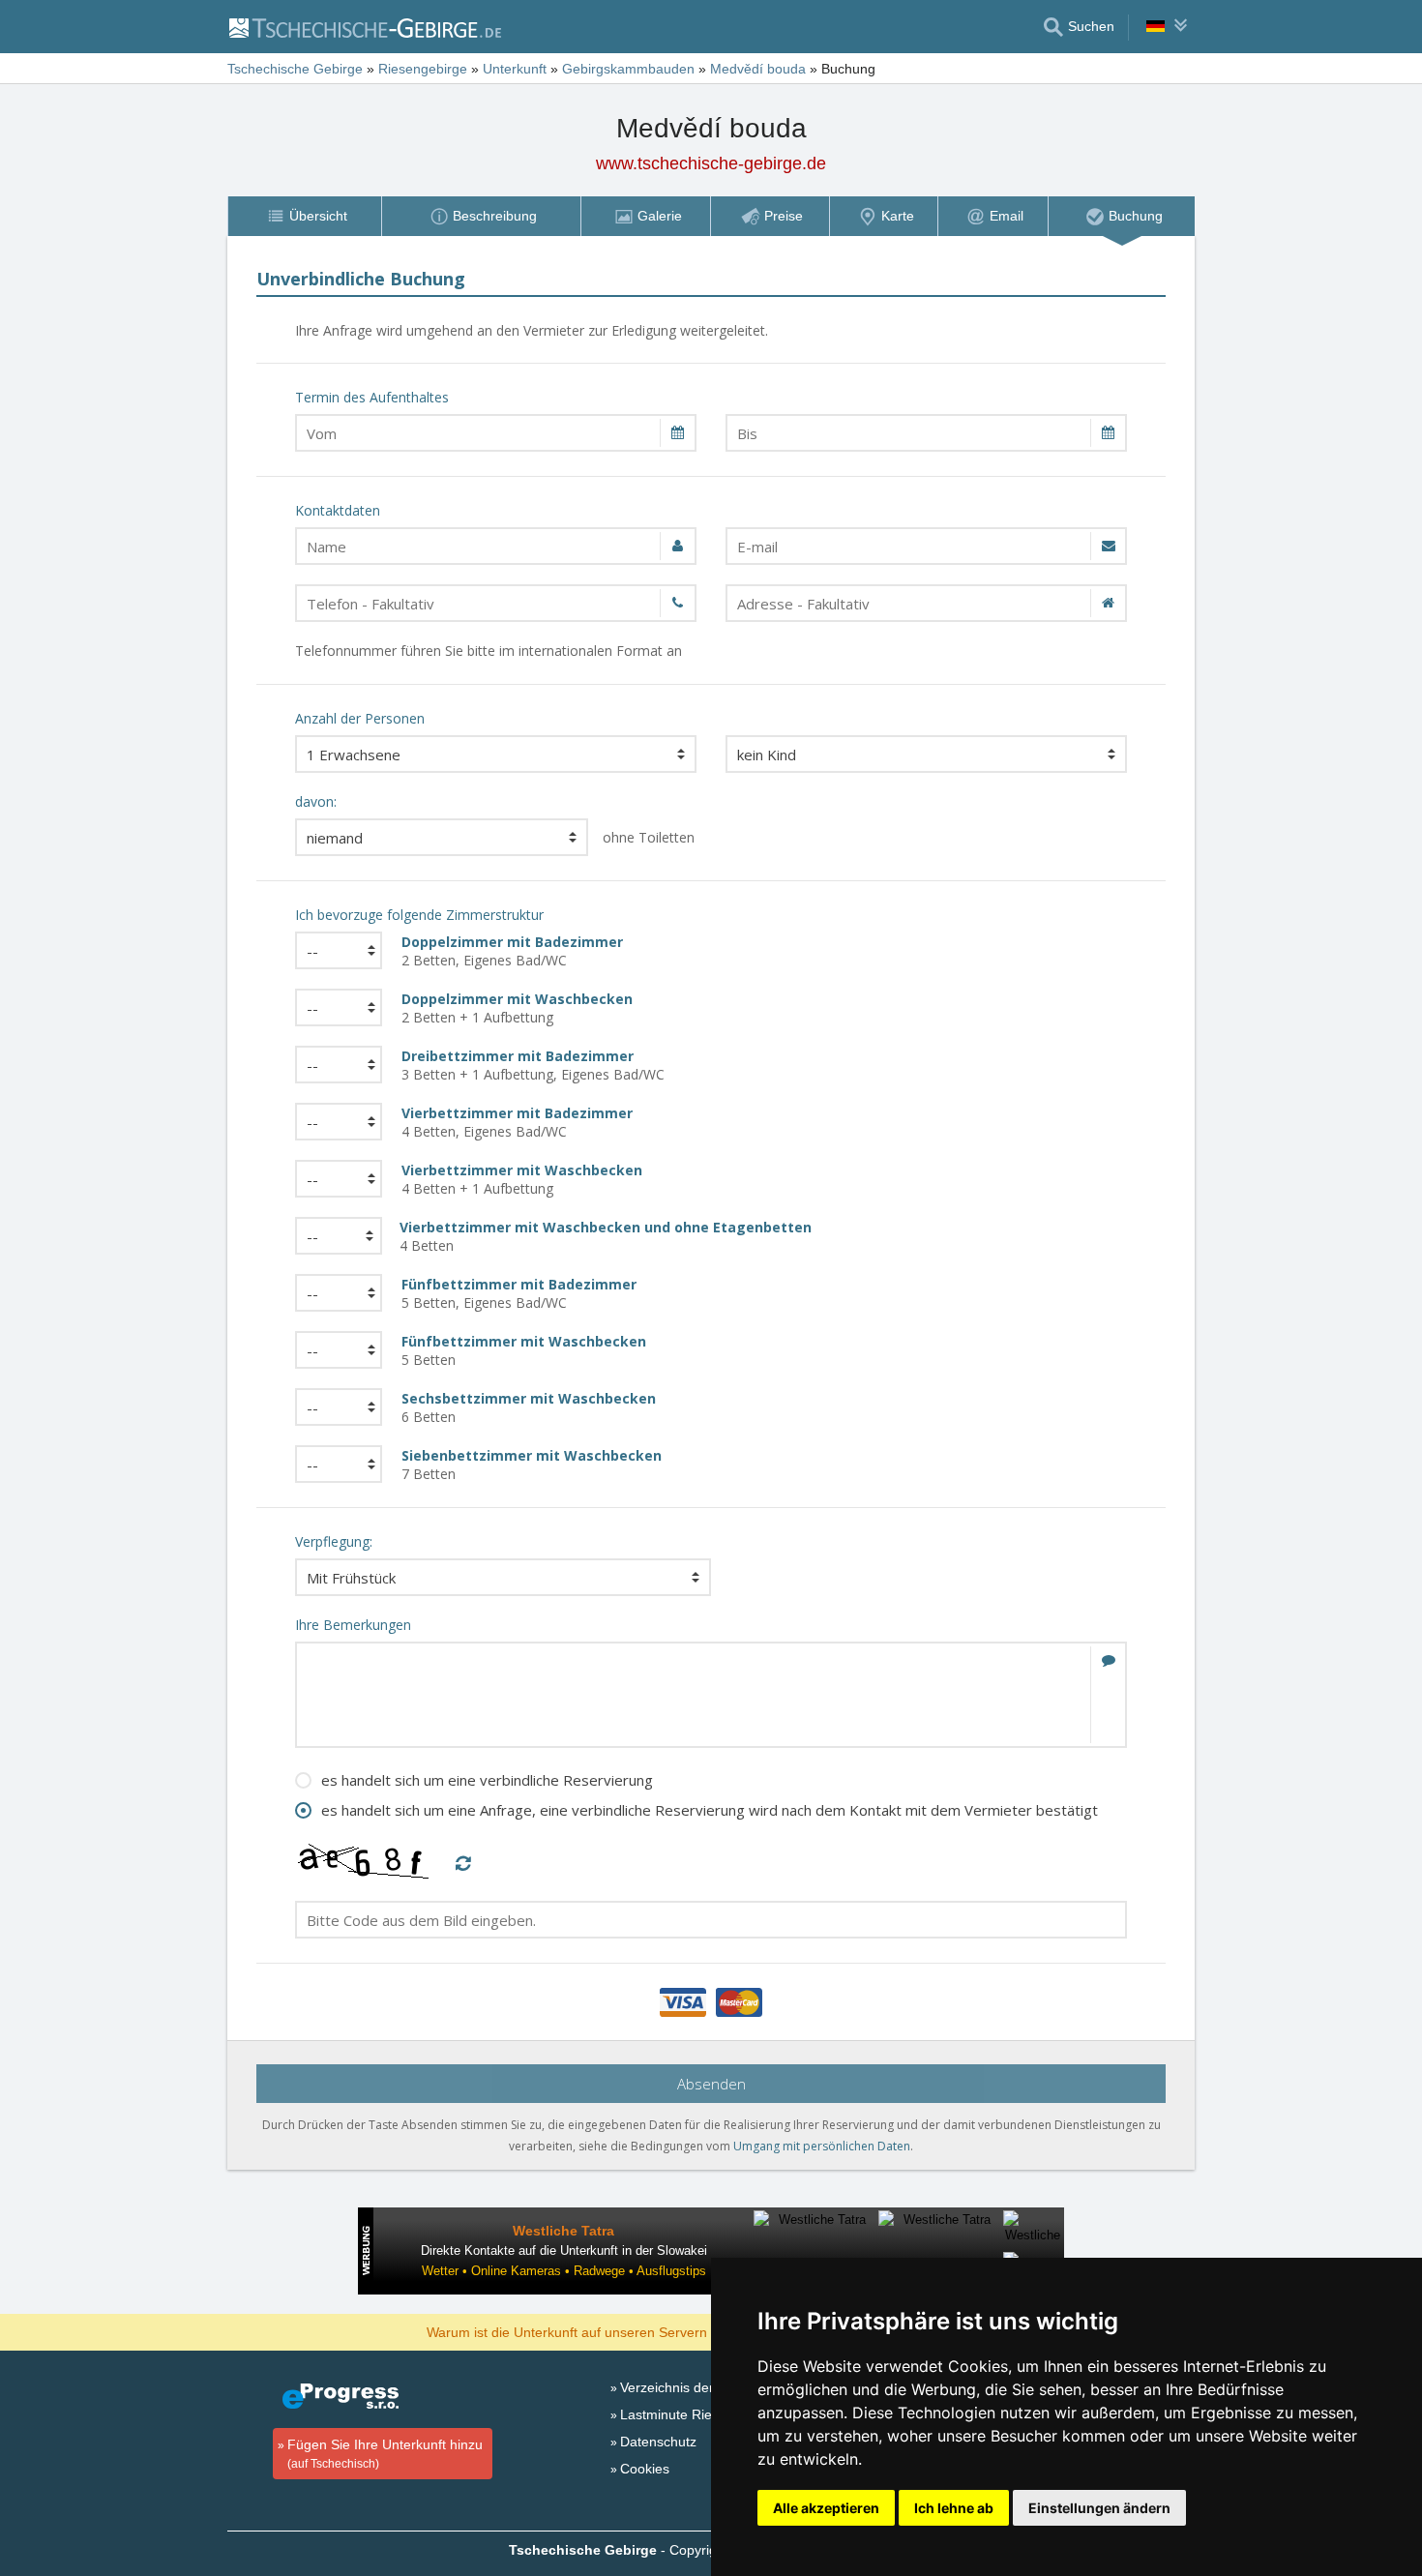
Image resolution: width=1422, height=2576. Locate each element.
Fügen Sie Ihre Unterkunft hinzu (385, 2454)
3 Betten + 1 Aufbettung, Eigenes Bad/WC (533, 1065)
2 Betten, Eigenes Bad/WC (512, 951)
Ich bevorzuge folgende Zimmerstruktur (419, 915)
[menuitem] (304, 216)
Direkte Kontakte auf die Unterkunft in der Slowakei (564, 2250)
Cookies (645, 2469)
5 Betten (524, 1350)
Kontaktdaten (338, 510)
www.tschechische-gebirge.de (711, 163)
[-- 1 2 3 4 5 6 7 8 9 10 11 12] (334, 1007)
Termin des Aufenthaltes (372, 397)
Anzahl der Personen (360, 718)
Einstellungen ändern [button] (1099, 2508)
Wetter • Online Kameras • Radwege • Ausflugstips (564, 2271)
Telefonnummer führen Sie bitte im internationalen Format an (489, 651)
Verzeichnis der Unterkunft (701, 2387)
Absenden (711, 2084)
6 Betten (529, 1407)
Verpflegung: (334, 1541)
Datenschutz (658, 2442)
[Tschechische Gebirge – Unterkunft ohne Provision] (364, 27)
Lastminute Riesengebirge (700, 2414)
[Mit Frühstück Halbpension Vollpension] (503, 1577)
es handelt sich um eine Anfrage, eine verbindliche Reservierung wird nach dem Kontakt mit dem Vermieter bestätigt (710, 1810)
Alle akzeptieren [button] (826, 2508)
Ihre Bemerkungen (353, 1625)
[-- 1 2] (334, 950)
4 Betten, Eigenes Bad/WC (517, 1122)
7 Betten (532, 1465)
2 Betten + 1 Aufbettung (517, 1008)
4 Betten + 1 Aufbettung (522, 1179)
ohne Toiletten (649, 837)
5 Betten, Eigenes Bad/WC (519, 1293)
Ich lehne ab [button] (954, 2508)
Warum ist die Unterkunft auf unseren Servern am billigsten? (611, 2331)
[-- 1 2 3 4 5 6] (334, 1179)
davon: (316, 801)
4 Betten (606, 1236)
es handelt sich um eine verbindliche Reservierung (487, 1780)
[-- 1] (334, 1065)
